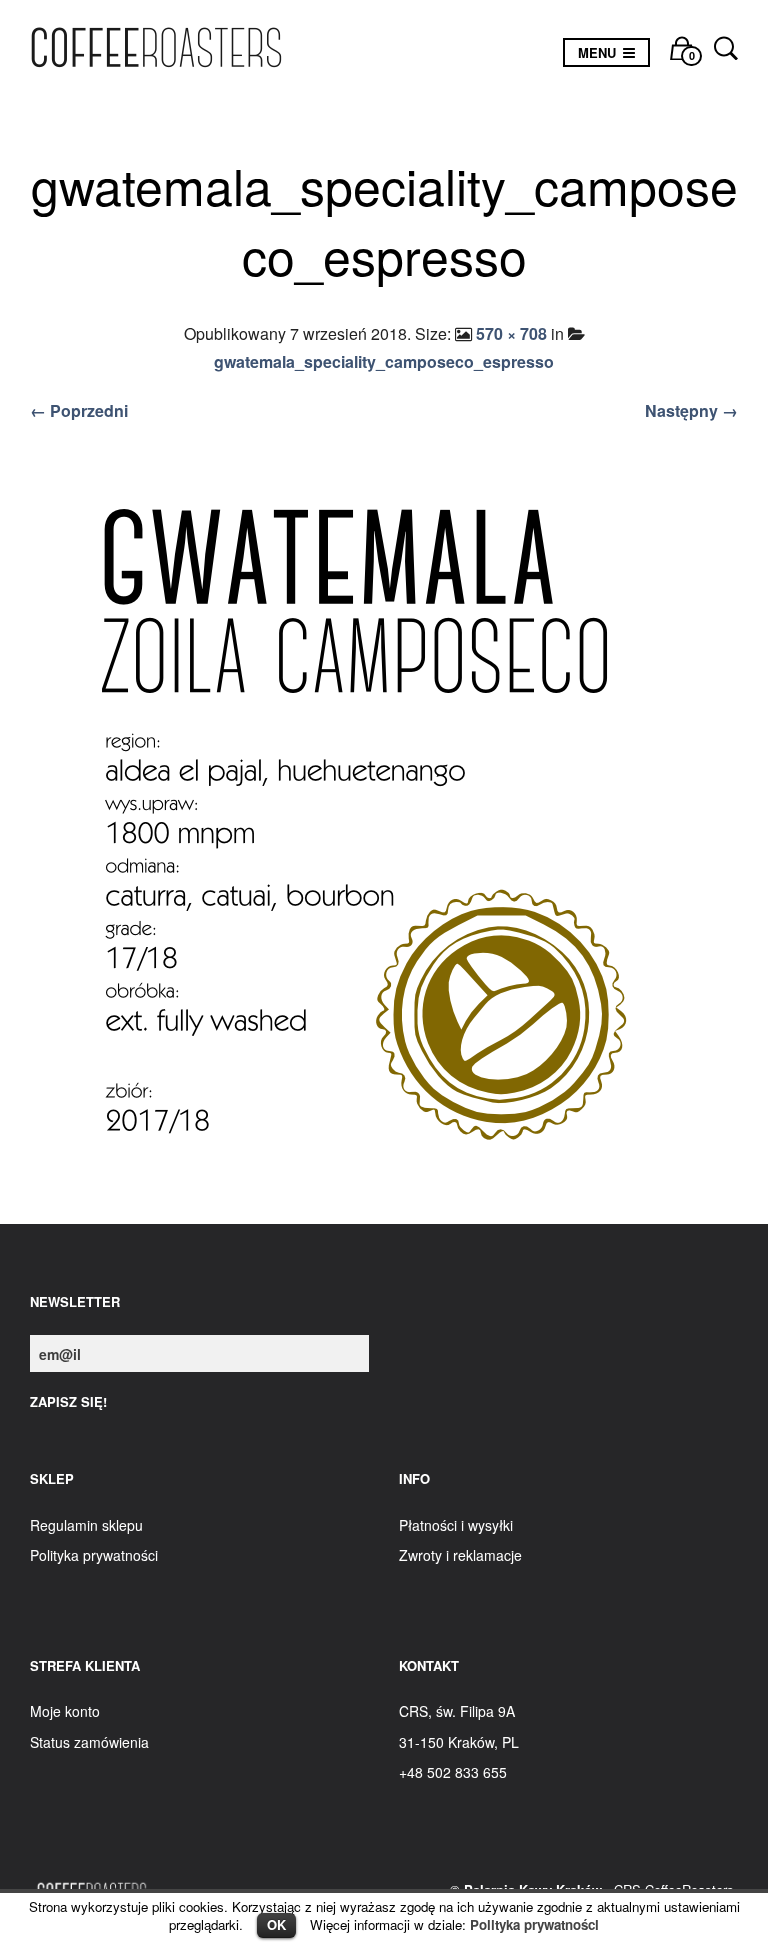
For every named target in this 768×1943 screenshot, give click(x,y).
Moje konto (65, 1711)
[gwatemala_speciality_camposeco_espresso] (384, 827)
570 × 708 (511, 333)
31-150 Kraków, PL (459, 1742)
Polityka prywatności (534, 1924)
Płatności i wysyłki (456, 1525)
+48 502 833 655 (453, 1772)
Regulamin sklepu (86, 1525)
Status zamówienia (89, 1742)
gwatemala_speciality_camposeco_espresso (384, 361)
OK (276, 1924)
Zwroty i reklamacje (460, 1555)
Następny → (691, 410)
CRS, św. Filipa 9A (457, 1711)
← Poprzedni (79, 410)
